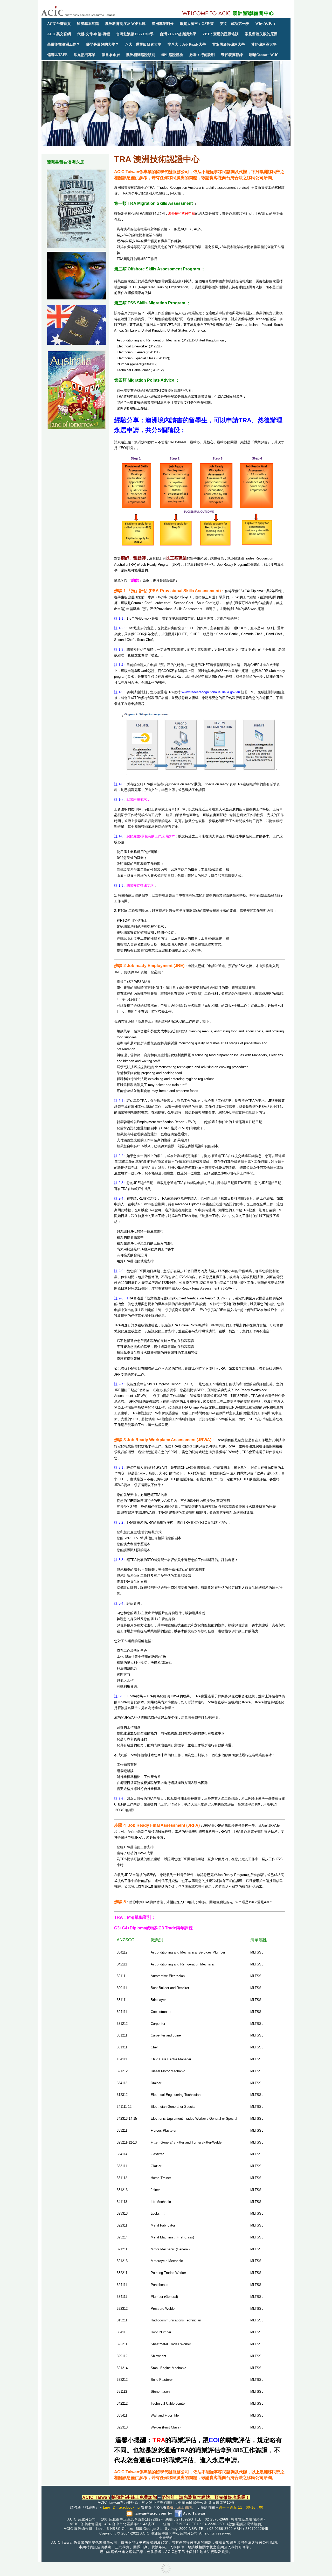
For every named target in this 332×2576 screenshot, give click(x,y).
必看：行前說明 (202, 55)
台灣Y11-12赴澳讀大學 (178, 34)
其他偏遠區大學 (264, 44)
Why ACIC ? (265, 23)
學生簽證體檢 (172, 55)
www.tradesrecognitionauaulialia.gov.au (211, 692)
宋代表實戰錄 (232, 55)
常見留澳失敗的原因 (261, 34)
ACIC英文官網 (59, 34)
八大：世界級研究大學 (143, 44)
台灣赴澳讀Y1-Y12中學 (135, 34)
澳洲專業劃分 (163, 24)
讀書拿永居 (111, 55)
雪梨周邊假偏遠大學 (229, 44)
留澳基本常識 (88, 24)
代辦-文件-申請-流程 (94, 34)
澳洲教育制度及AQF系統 (125, 24)
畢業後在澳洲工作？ (64, 44)
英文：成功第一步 (234, 24)
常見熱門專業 (85, 55)
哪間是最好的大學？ (102, 44)
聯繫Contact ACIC (264, 55)
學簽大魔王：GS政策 (197, 24)
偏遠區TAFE (57, 55)
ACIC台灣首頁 (59, 24)
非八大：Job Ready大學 (187, 44)
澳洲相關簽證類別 (141, 55)
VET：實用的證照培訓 (220, 34)
